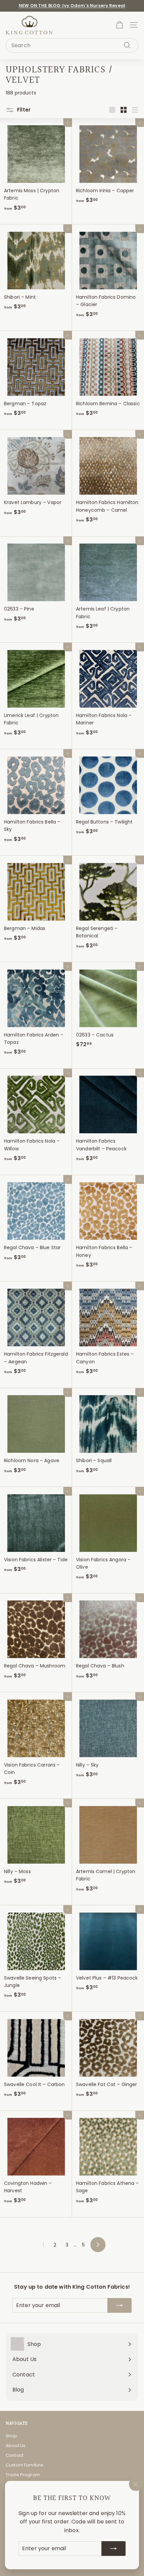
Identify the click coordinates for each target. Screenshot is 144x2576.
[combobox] (72, 46)
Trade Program (23, 2475)
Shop (12, 2436)
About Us (16, 2446)
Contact (15, 2455)
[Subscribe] (114, 2549)
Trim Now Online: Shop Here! (72, 7)
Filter (23, 110)
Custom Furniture (24, 2465)
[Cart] (119, 25)
